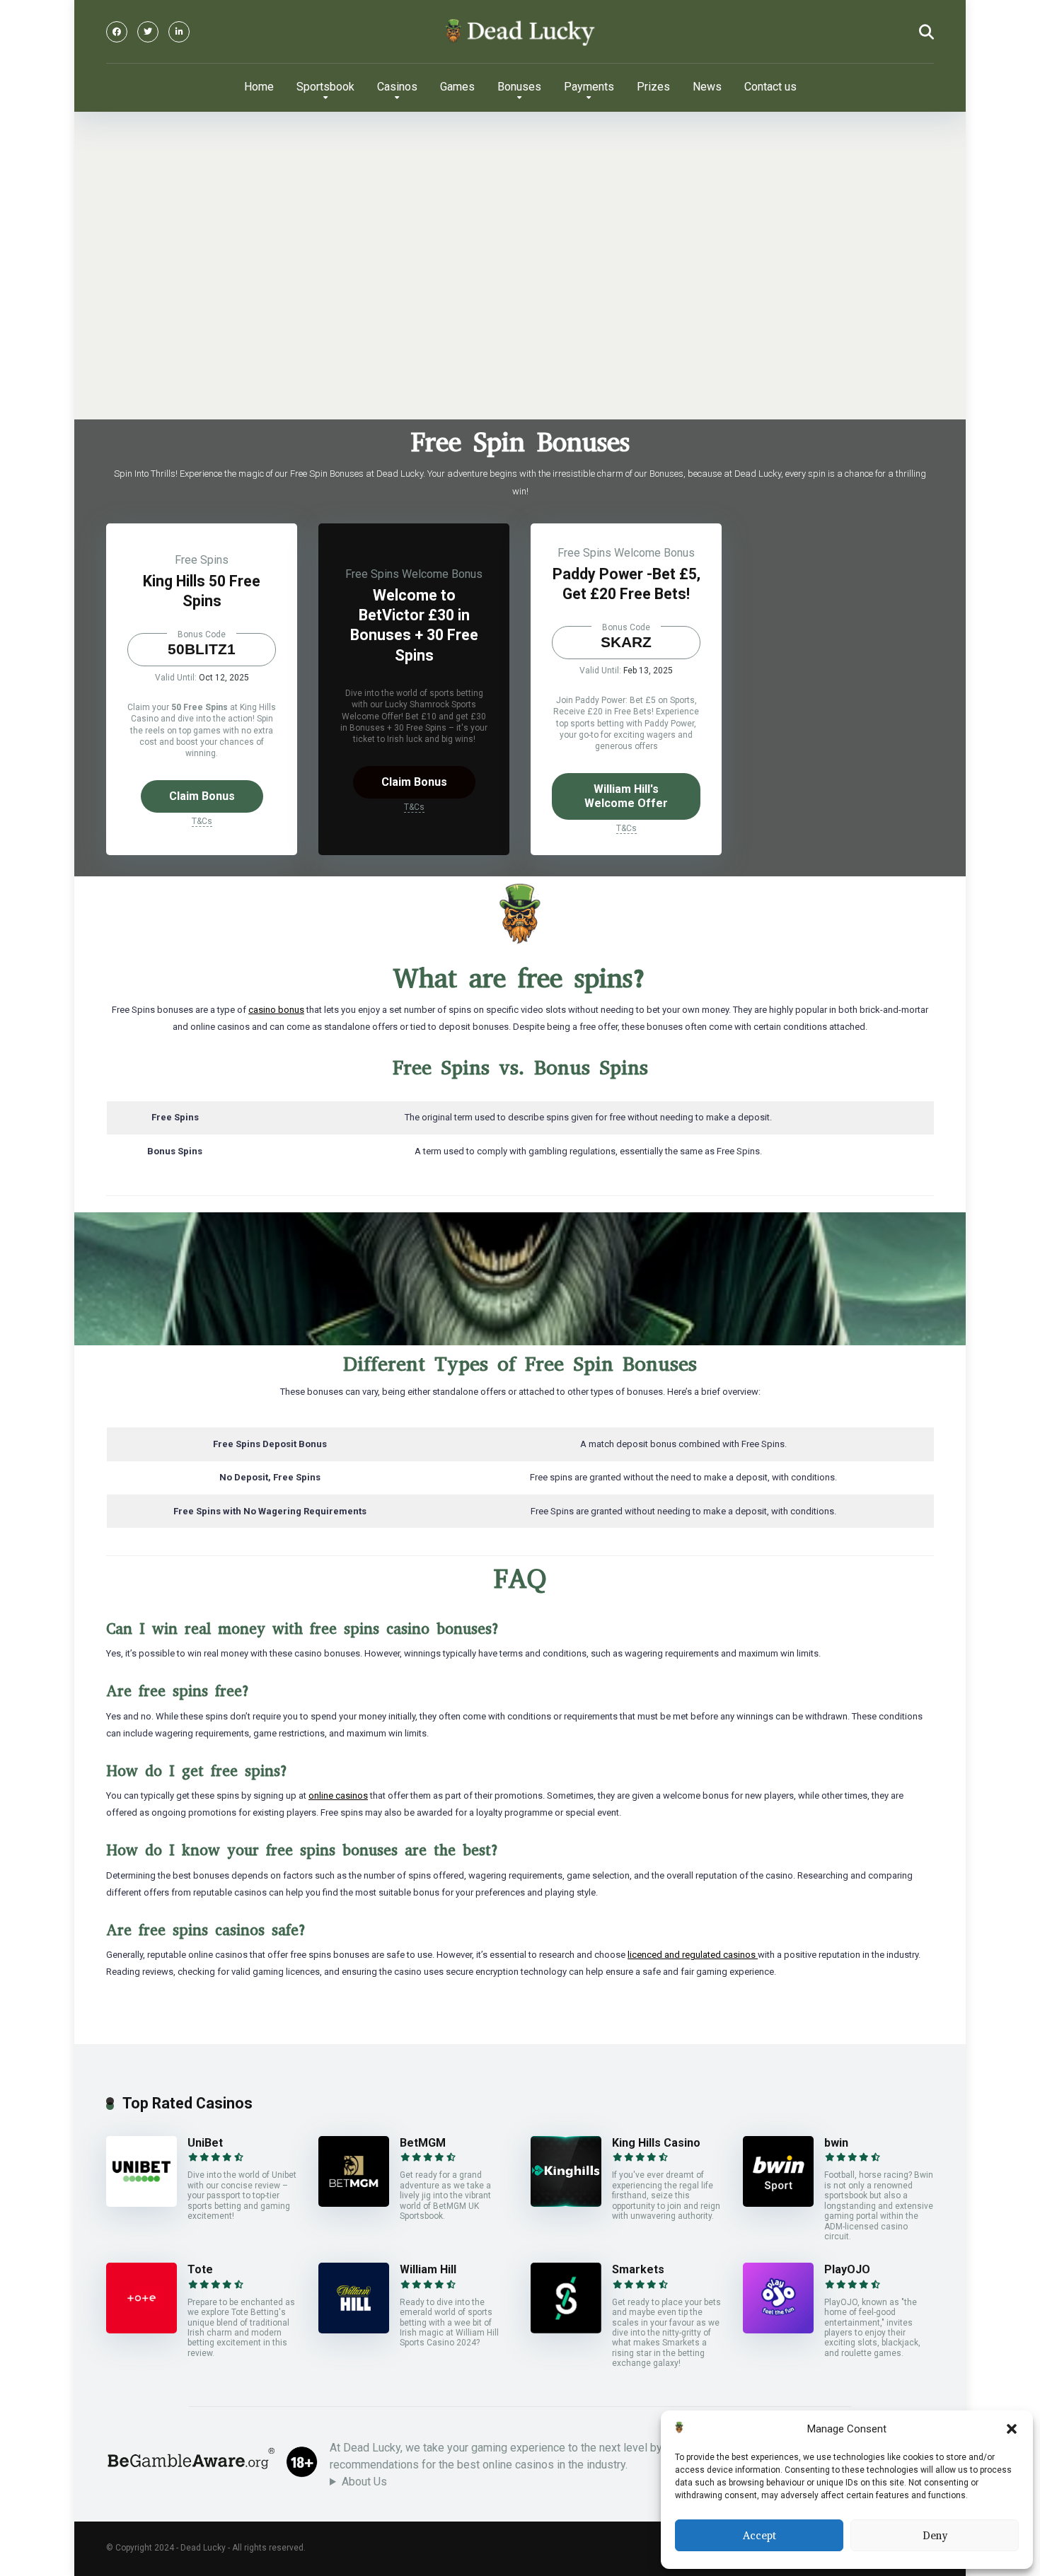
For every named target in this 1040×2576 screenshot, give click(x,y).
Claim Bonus (202, 796)
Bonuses (519, 87)
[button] (1012, 2429)
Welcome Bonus (442, 574)
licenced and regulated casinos (693, 1955)
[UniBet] (141, 2203)
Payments (589, 87)
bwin (836, 2143)
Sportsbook (325, 87)
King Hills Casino (656, 2143)
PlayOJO (847, 2269)
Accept (759, 2536)
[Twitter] (148, 32)
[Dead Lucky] (520, 32)
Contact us (770, 87)
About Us (364, 2482)
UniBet (205, 2143)
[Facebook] (117, 32)
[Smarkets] (566, 2330)
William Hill (428, 2269)
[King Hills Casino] (566, 2203)
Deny (935, 2536)
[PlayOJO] (778, 2330)
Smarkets (638, 2269)
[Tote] (141, 2330)
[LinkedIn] (179, 32)
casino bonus (276, 1010)
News (707, 87)
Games (457, 87)
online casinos (338, 1795)
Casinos (397, 87)
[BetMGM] (354, 2203)
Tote (200, 2269)
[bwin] (778, 2203)
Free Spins (202, 560)
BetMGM (423, 2143)
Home (259, 87)
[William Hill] (354, 2330)
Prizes (653, 87)
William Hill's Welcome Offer (626, 796)
